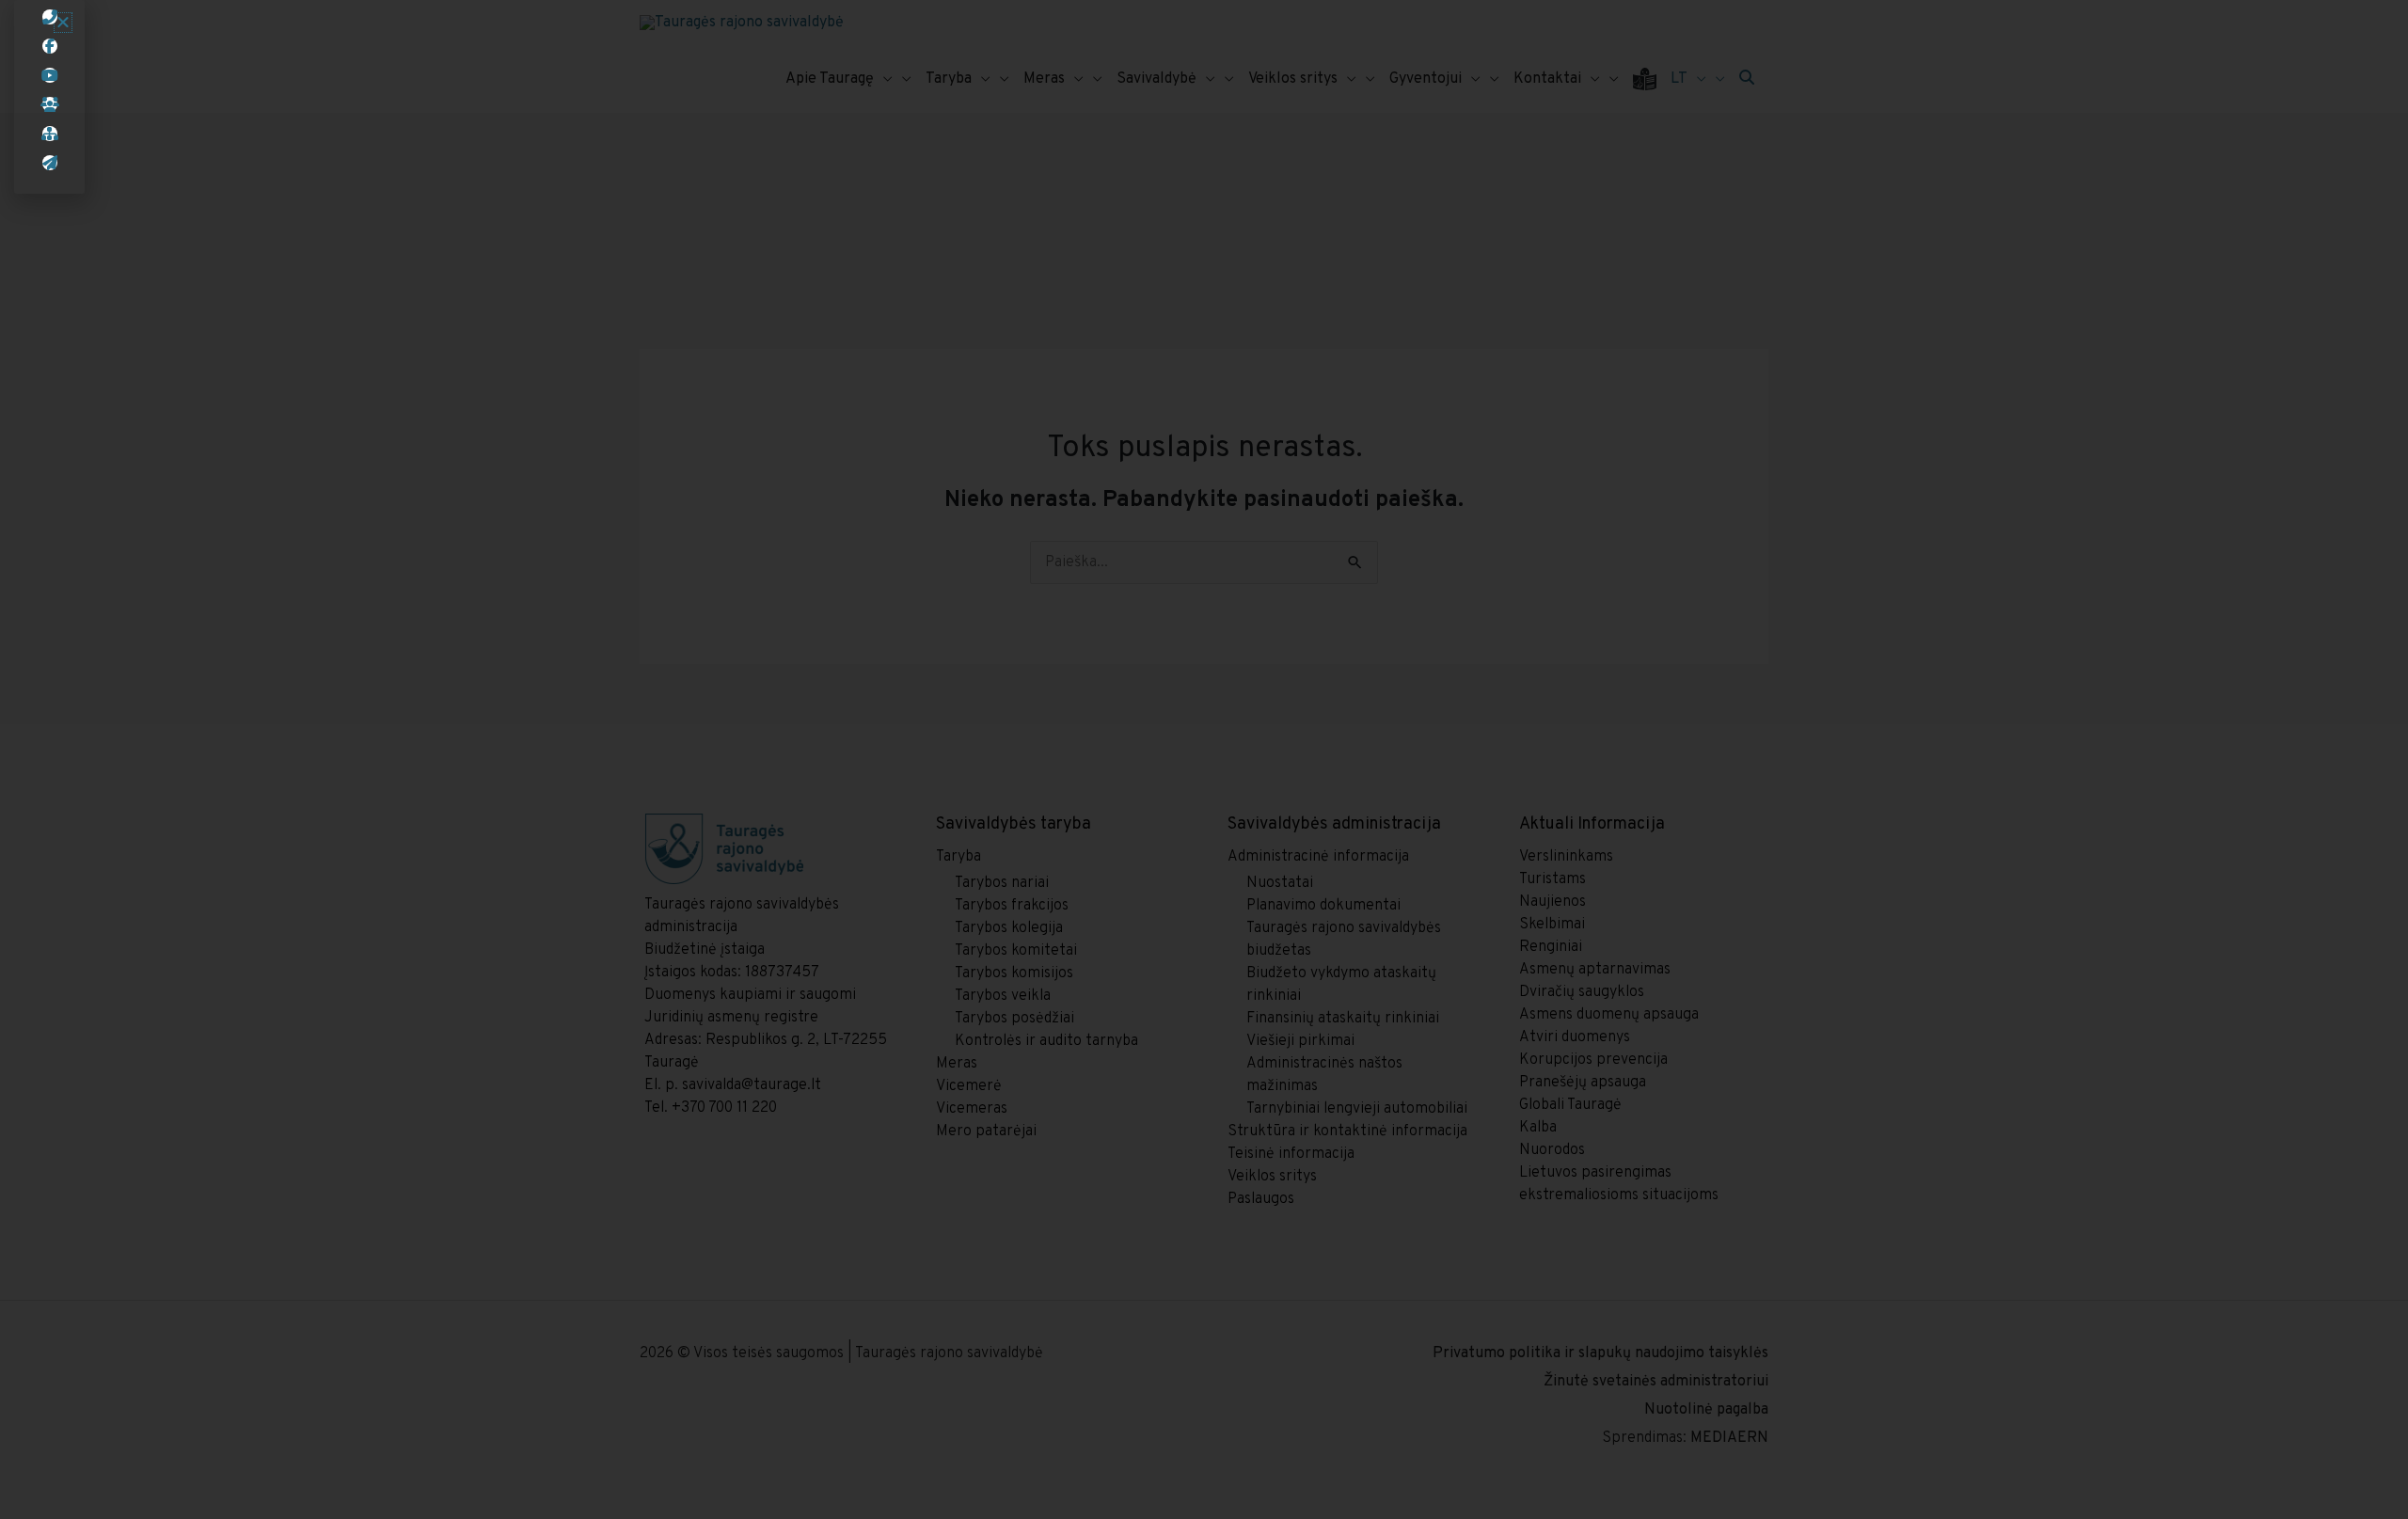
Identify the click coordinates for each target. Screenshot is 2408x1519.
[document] (1204, 759)
